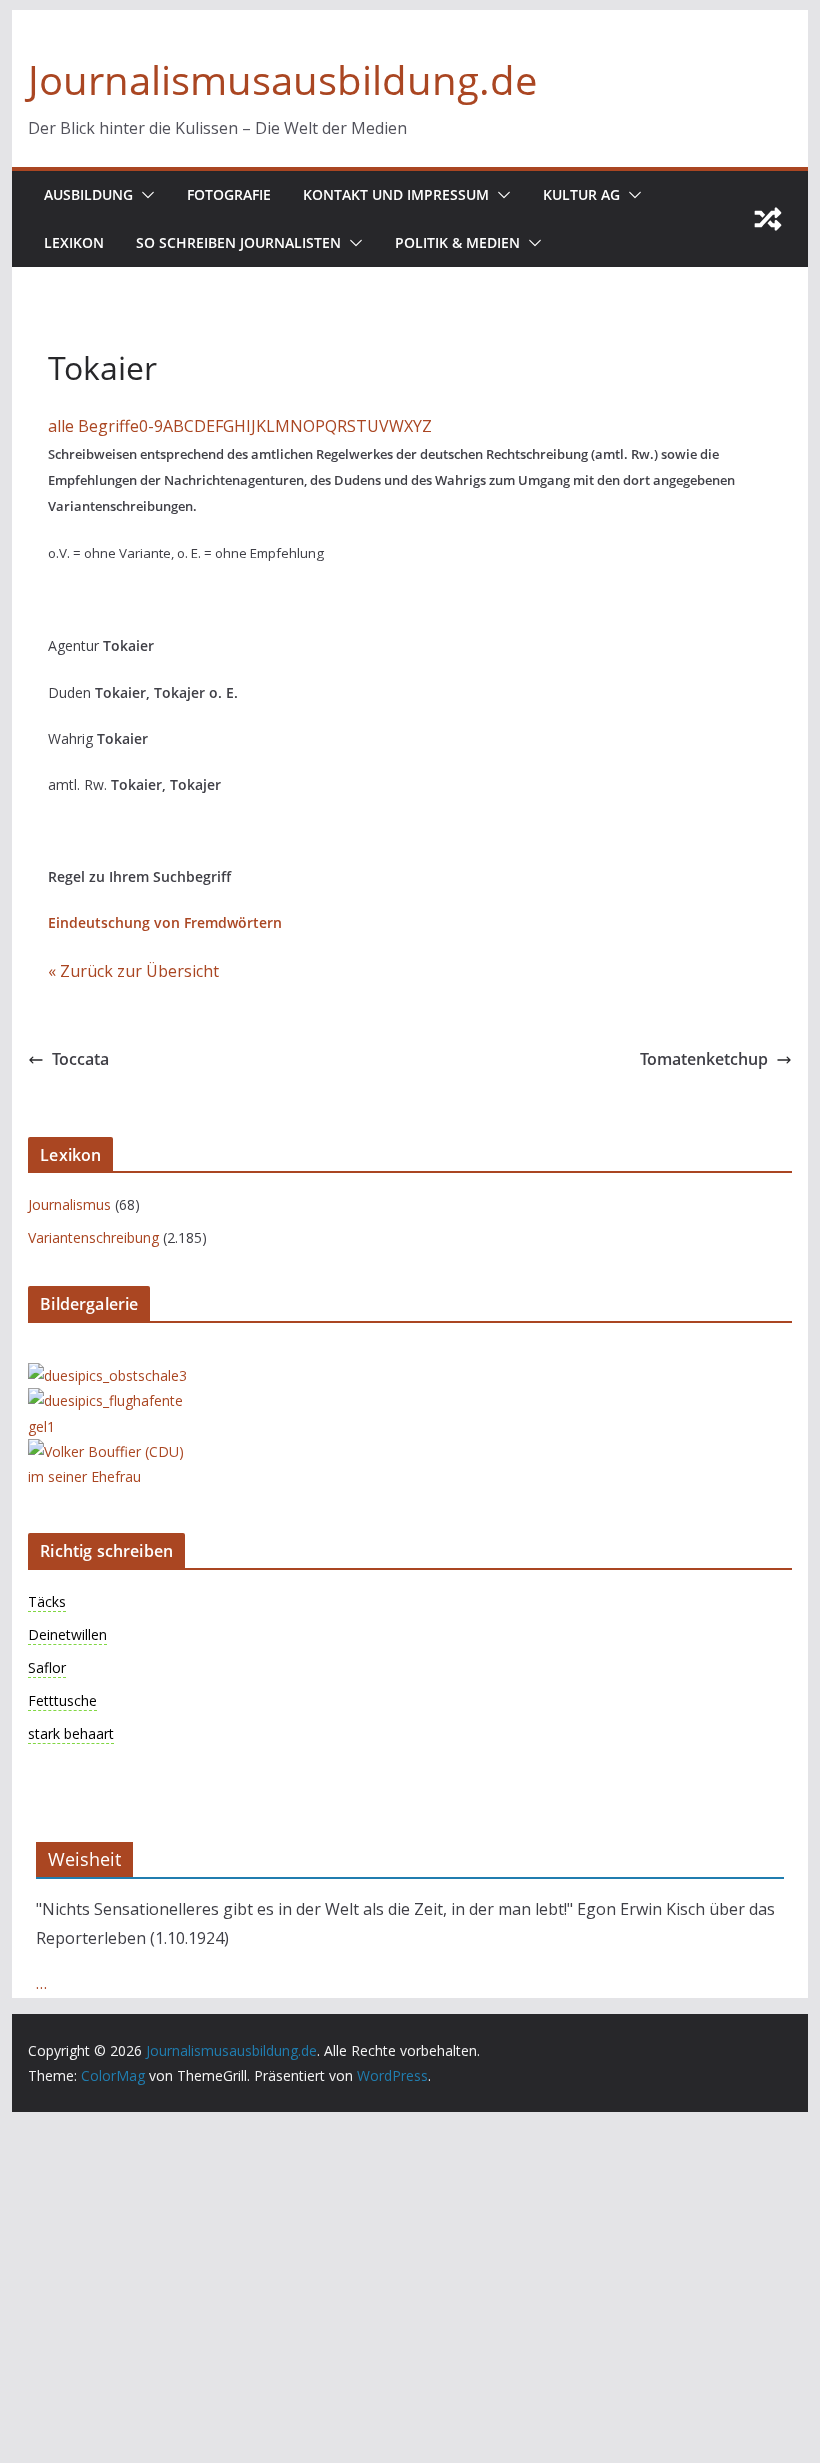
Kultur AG (581, 194)
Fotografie (229, 194)
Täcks (47, 1601)
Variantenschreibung (93, 1237)
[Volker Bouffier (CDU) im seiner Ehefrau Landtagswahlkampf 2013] (108, 1451)
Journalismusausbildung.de (282, 79)
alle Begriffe (93, 426)
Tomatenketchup (704, 1059)
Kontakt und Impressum (396, 194)
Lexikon (74, 242)
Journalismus (69, 1204)
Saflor (47, 1667)
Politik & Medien (457, 242)
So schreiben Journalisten (238, 242)
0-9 (151, 426)
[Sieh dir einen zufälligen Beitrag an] (768, 219)
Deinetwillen (67, 1634)
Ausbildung (88, 194)
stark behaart (71, 1733)
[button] (144, 195)
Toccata (80, 1059)
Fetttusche (62, 1700)
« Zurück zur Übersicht (133, 971)
